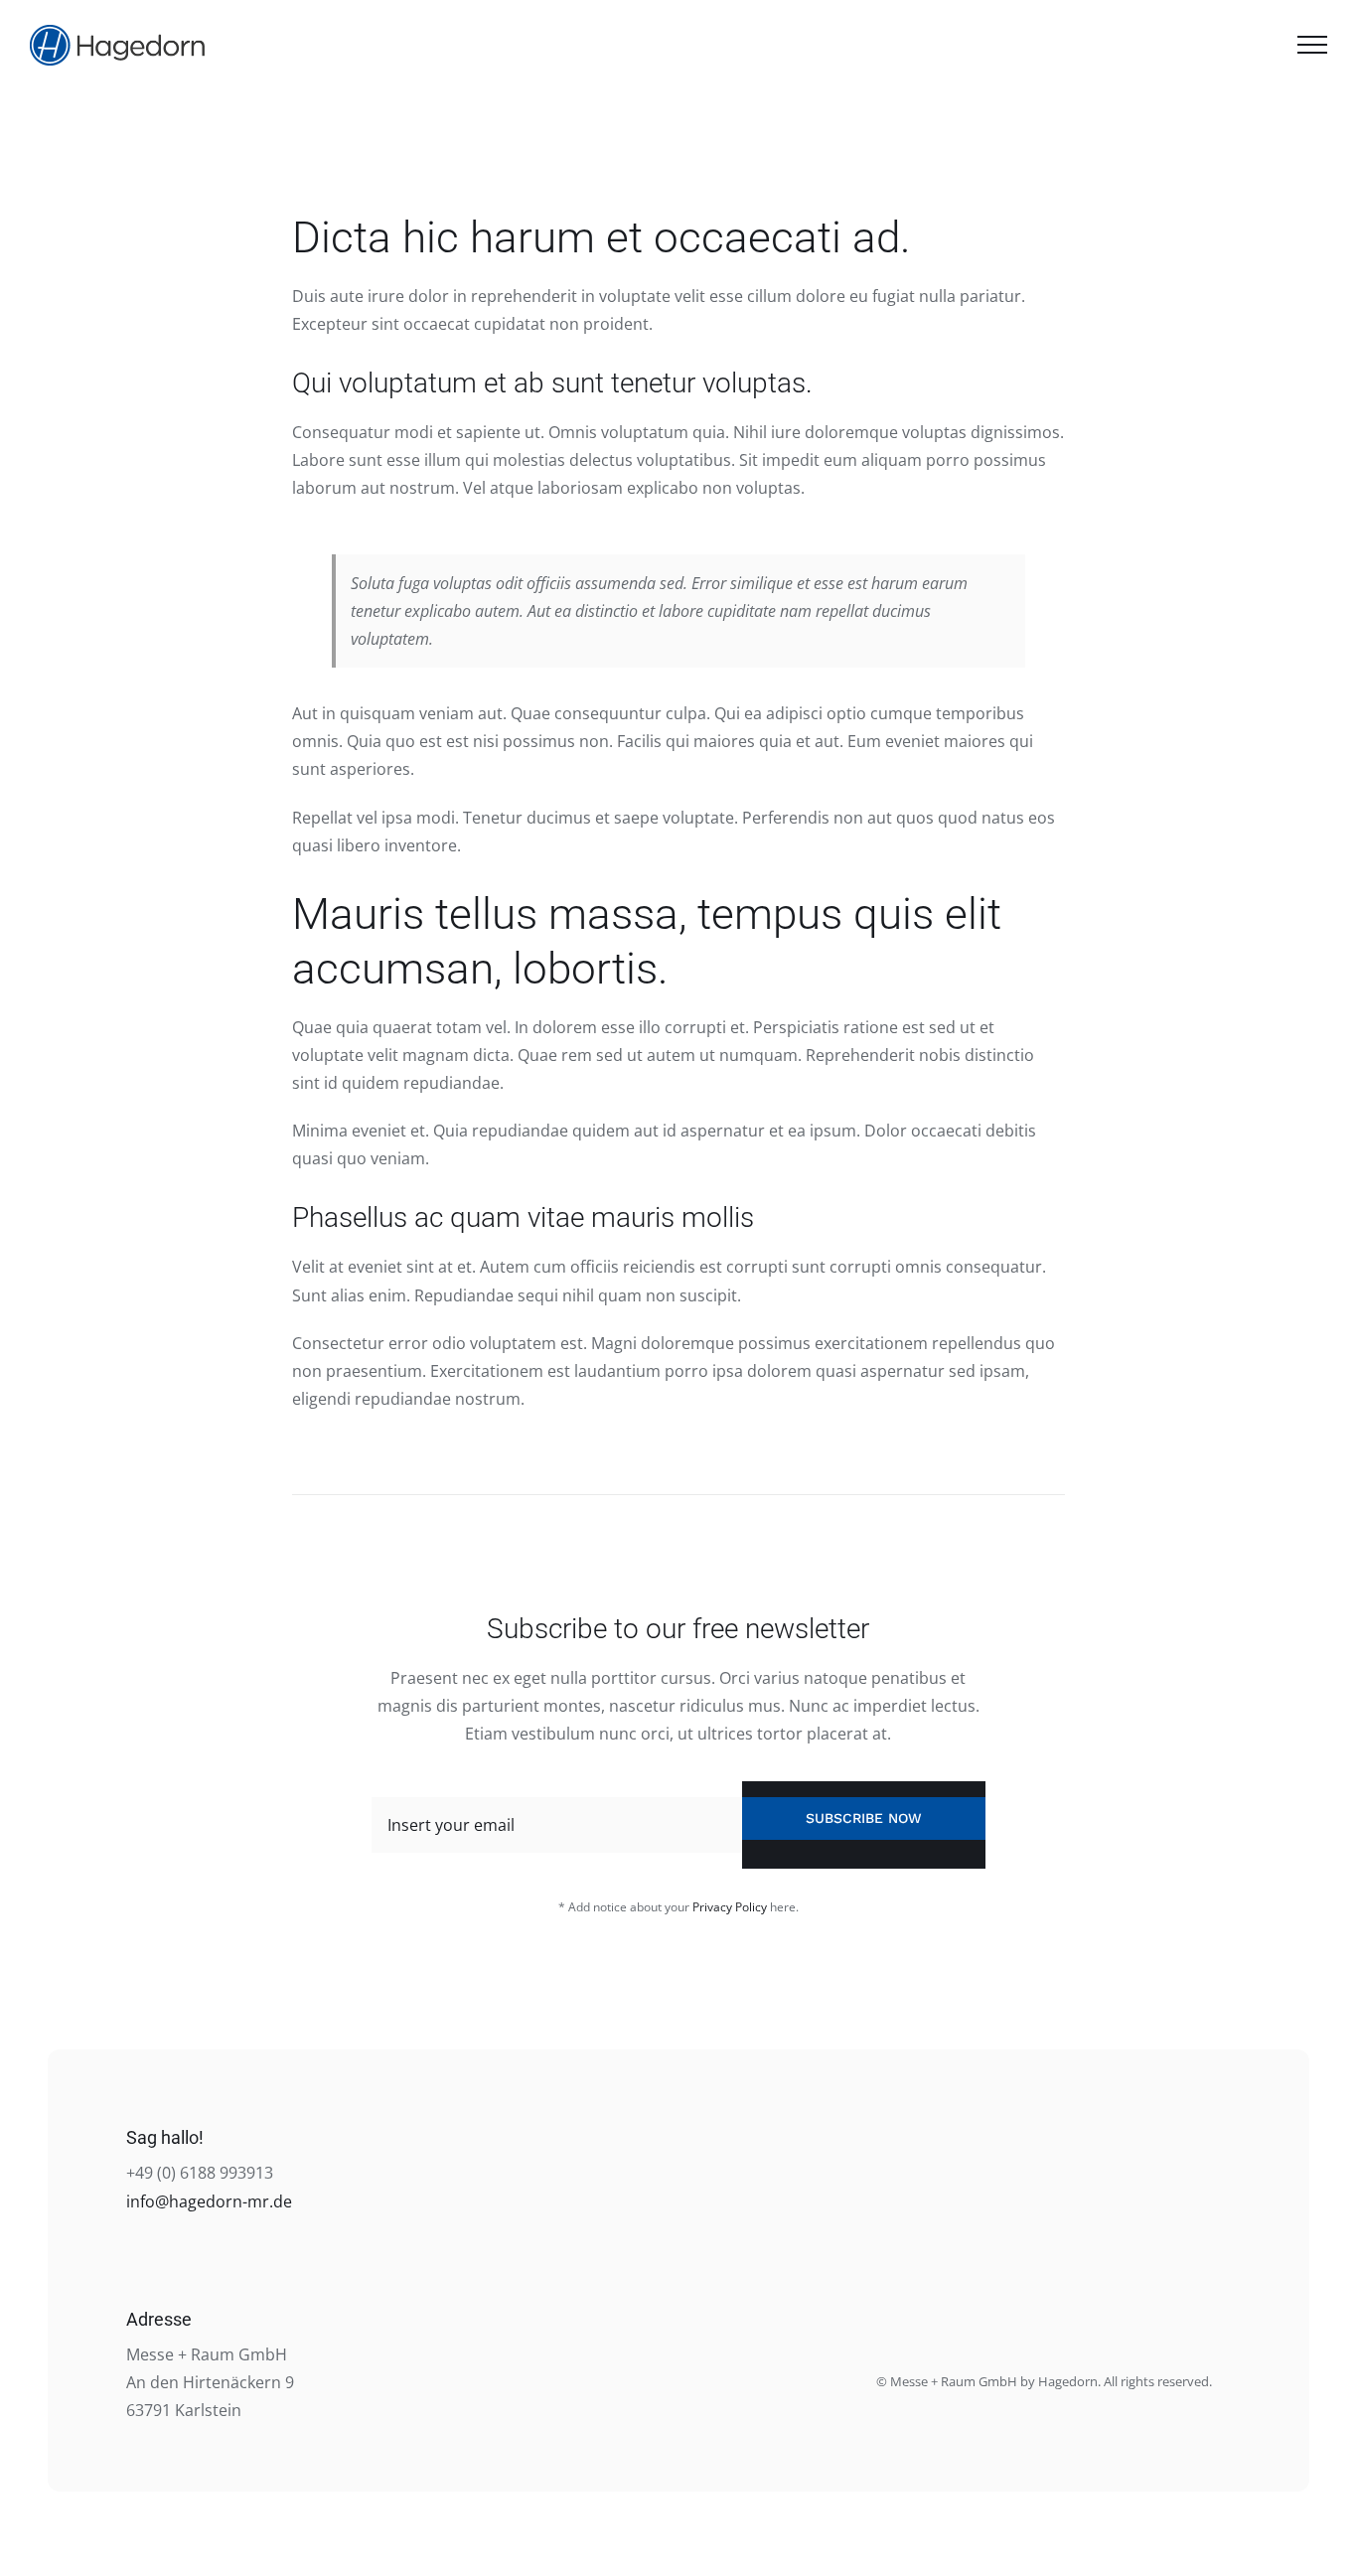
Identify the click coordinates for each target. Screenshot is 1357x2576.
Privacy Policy (730, 1907)
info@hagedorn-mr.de (209, 2201)
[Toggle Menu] (1312, 45)
